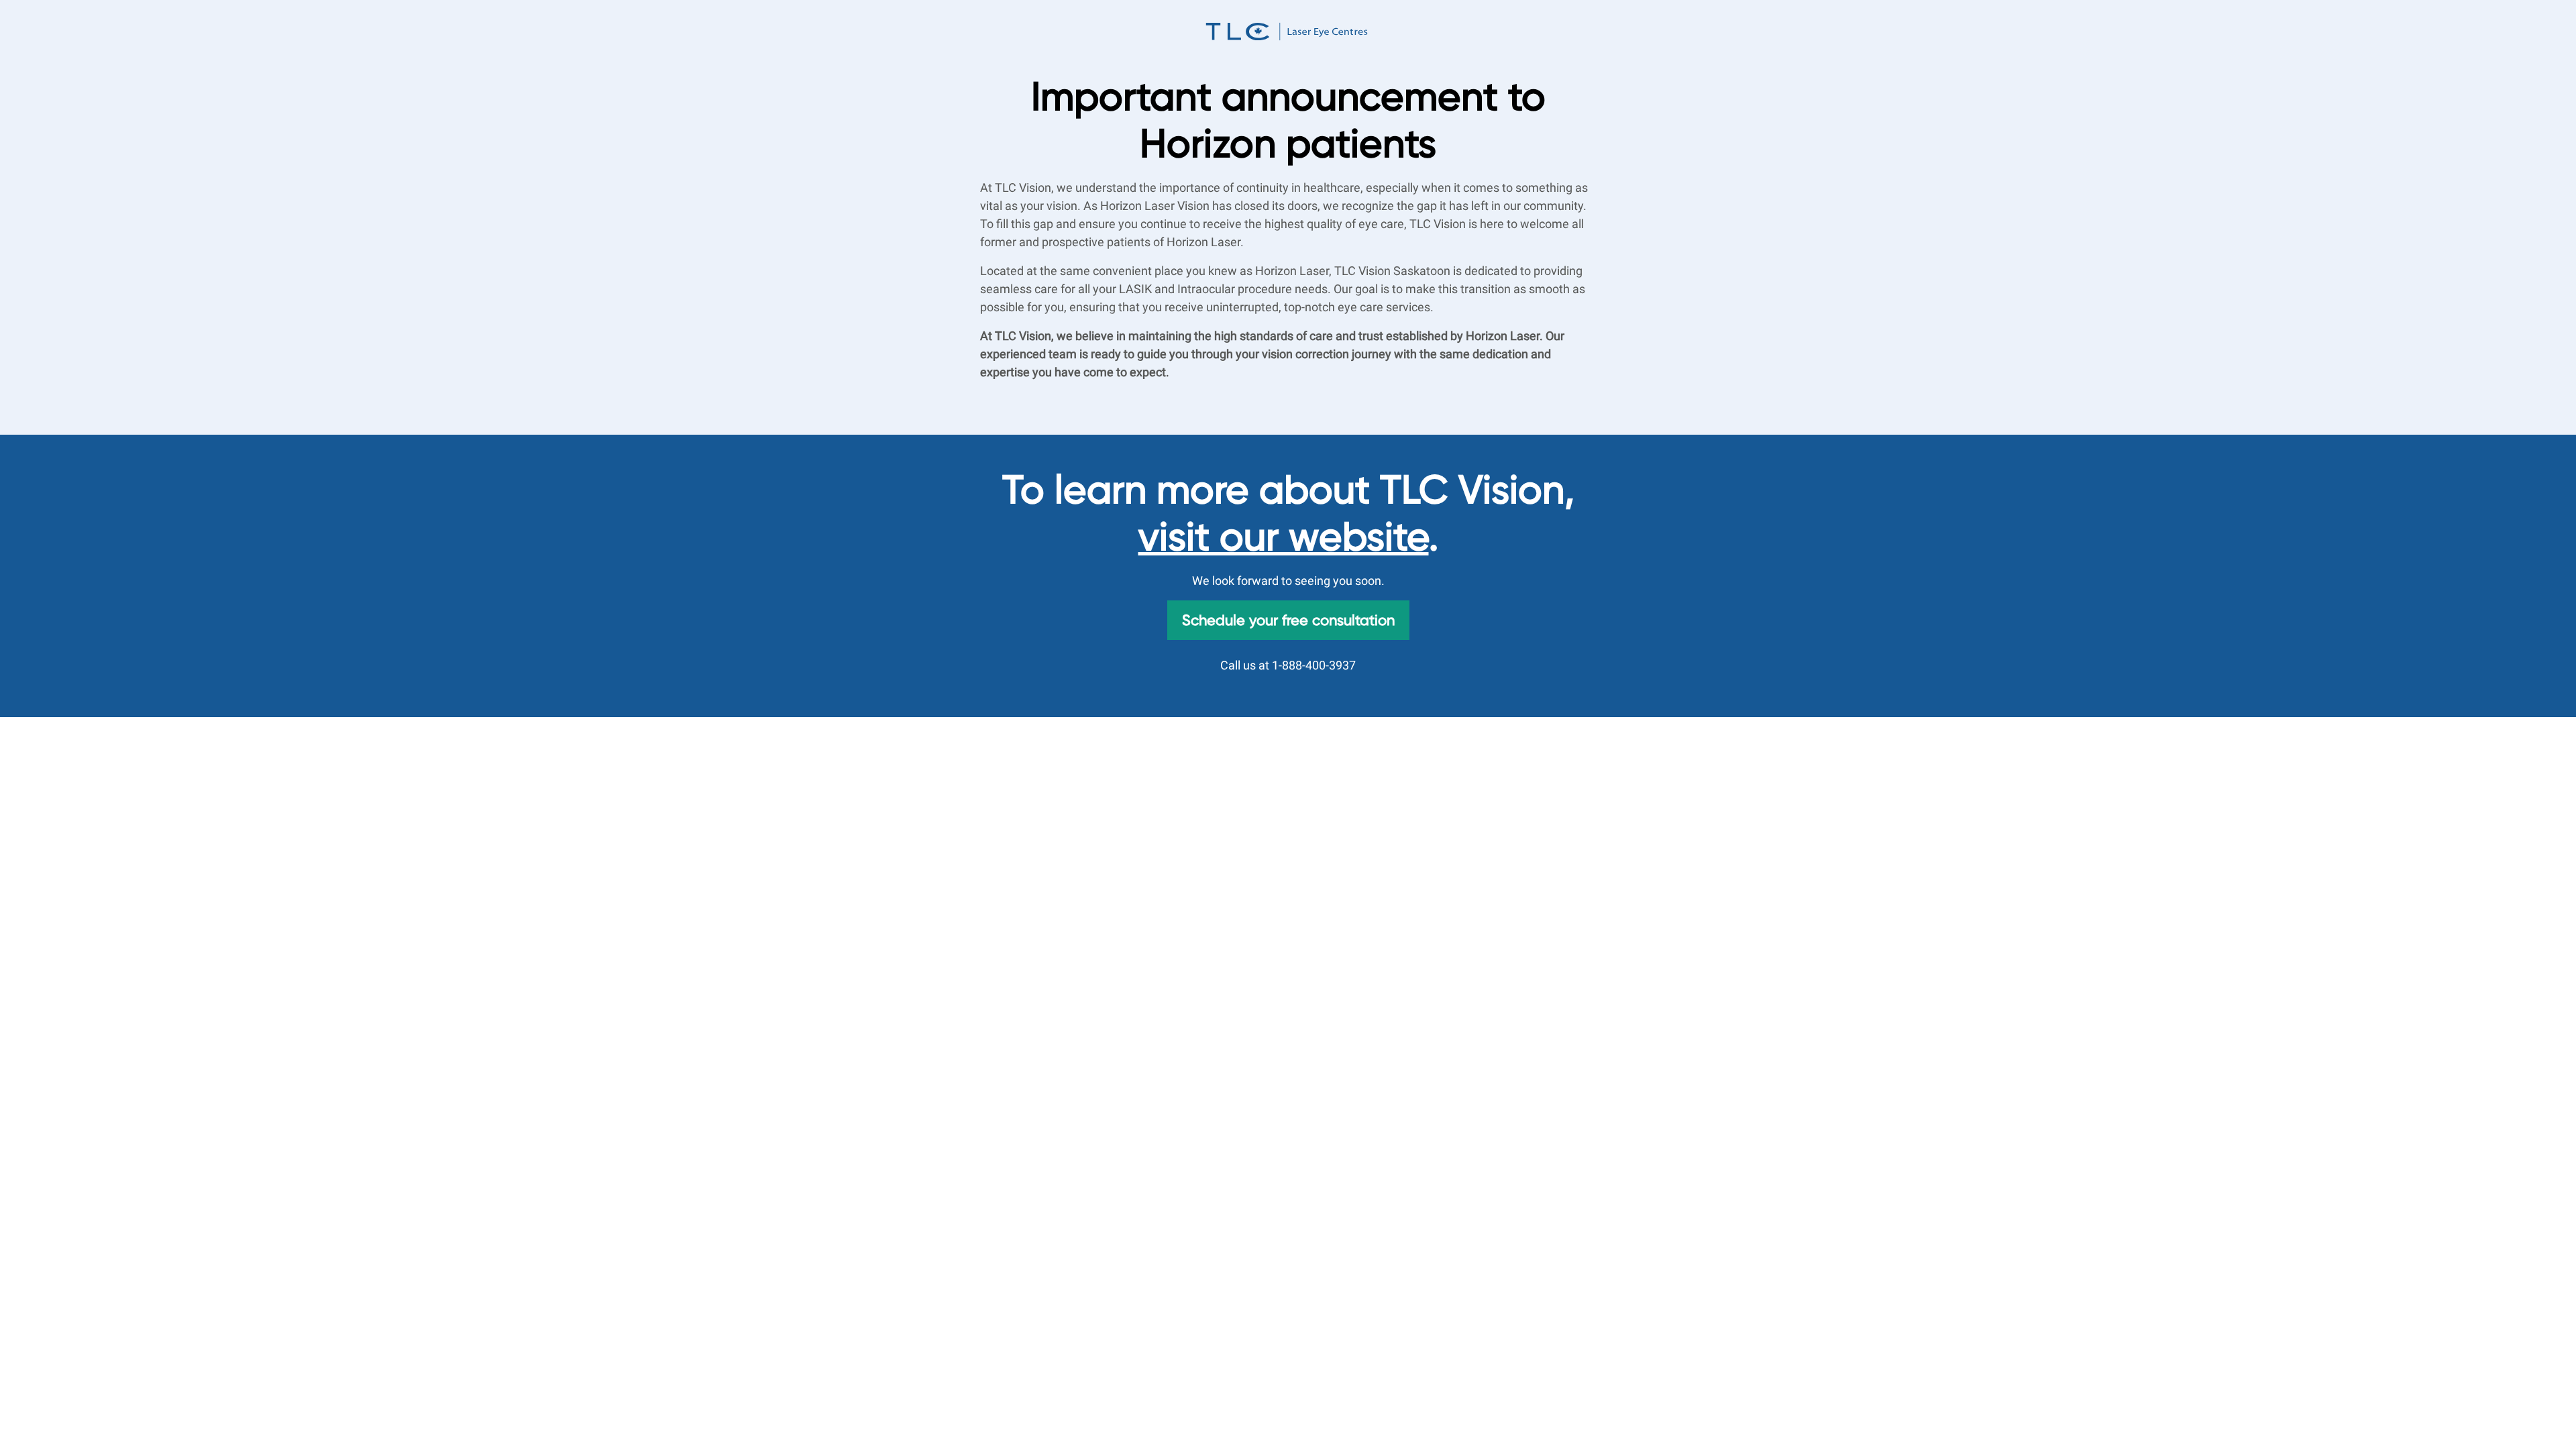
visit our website (1284, 537)
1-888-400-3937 (1314, 665)
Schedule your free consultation (1288, 620)
